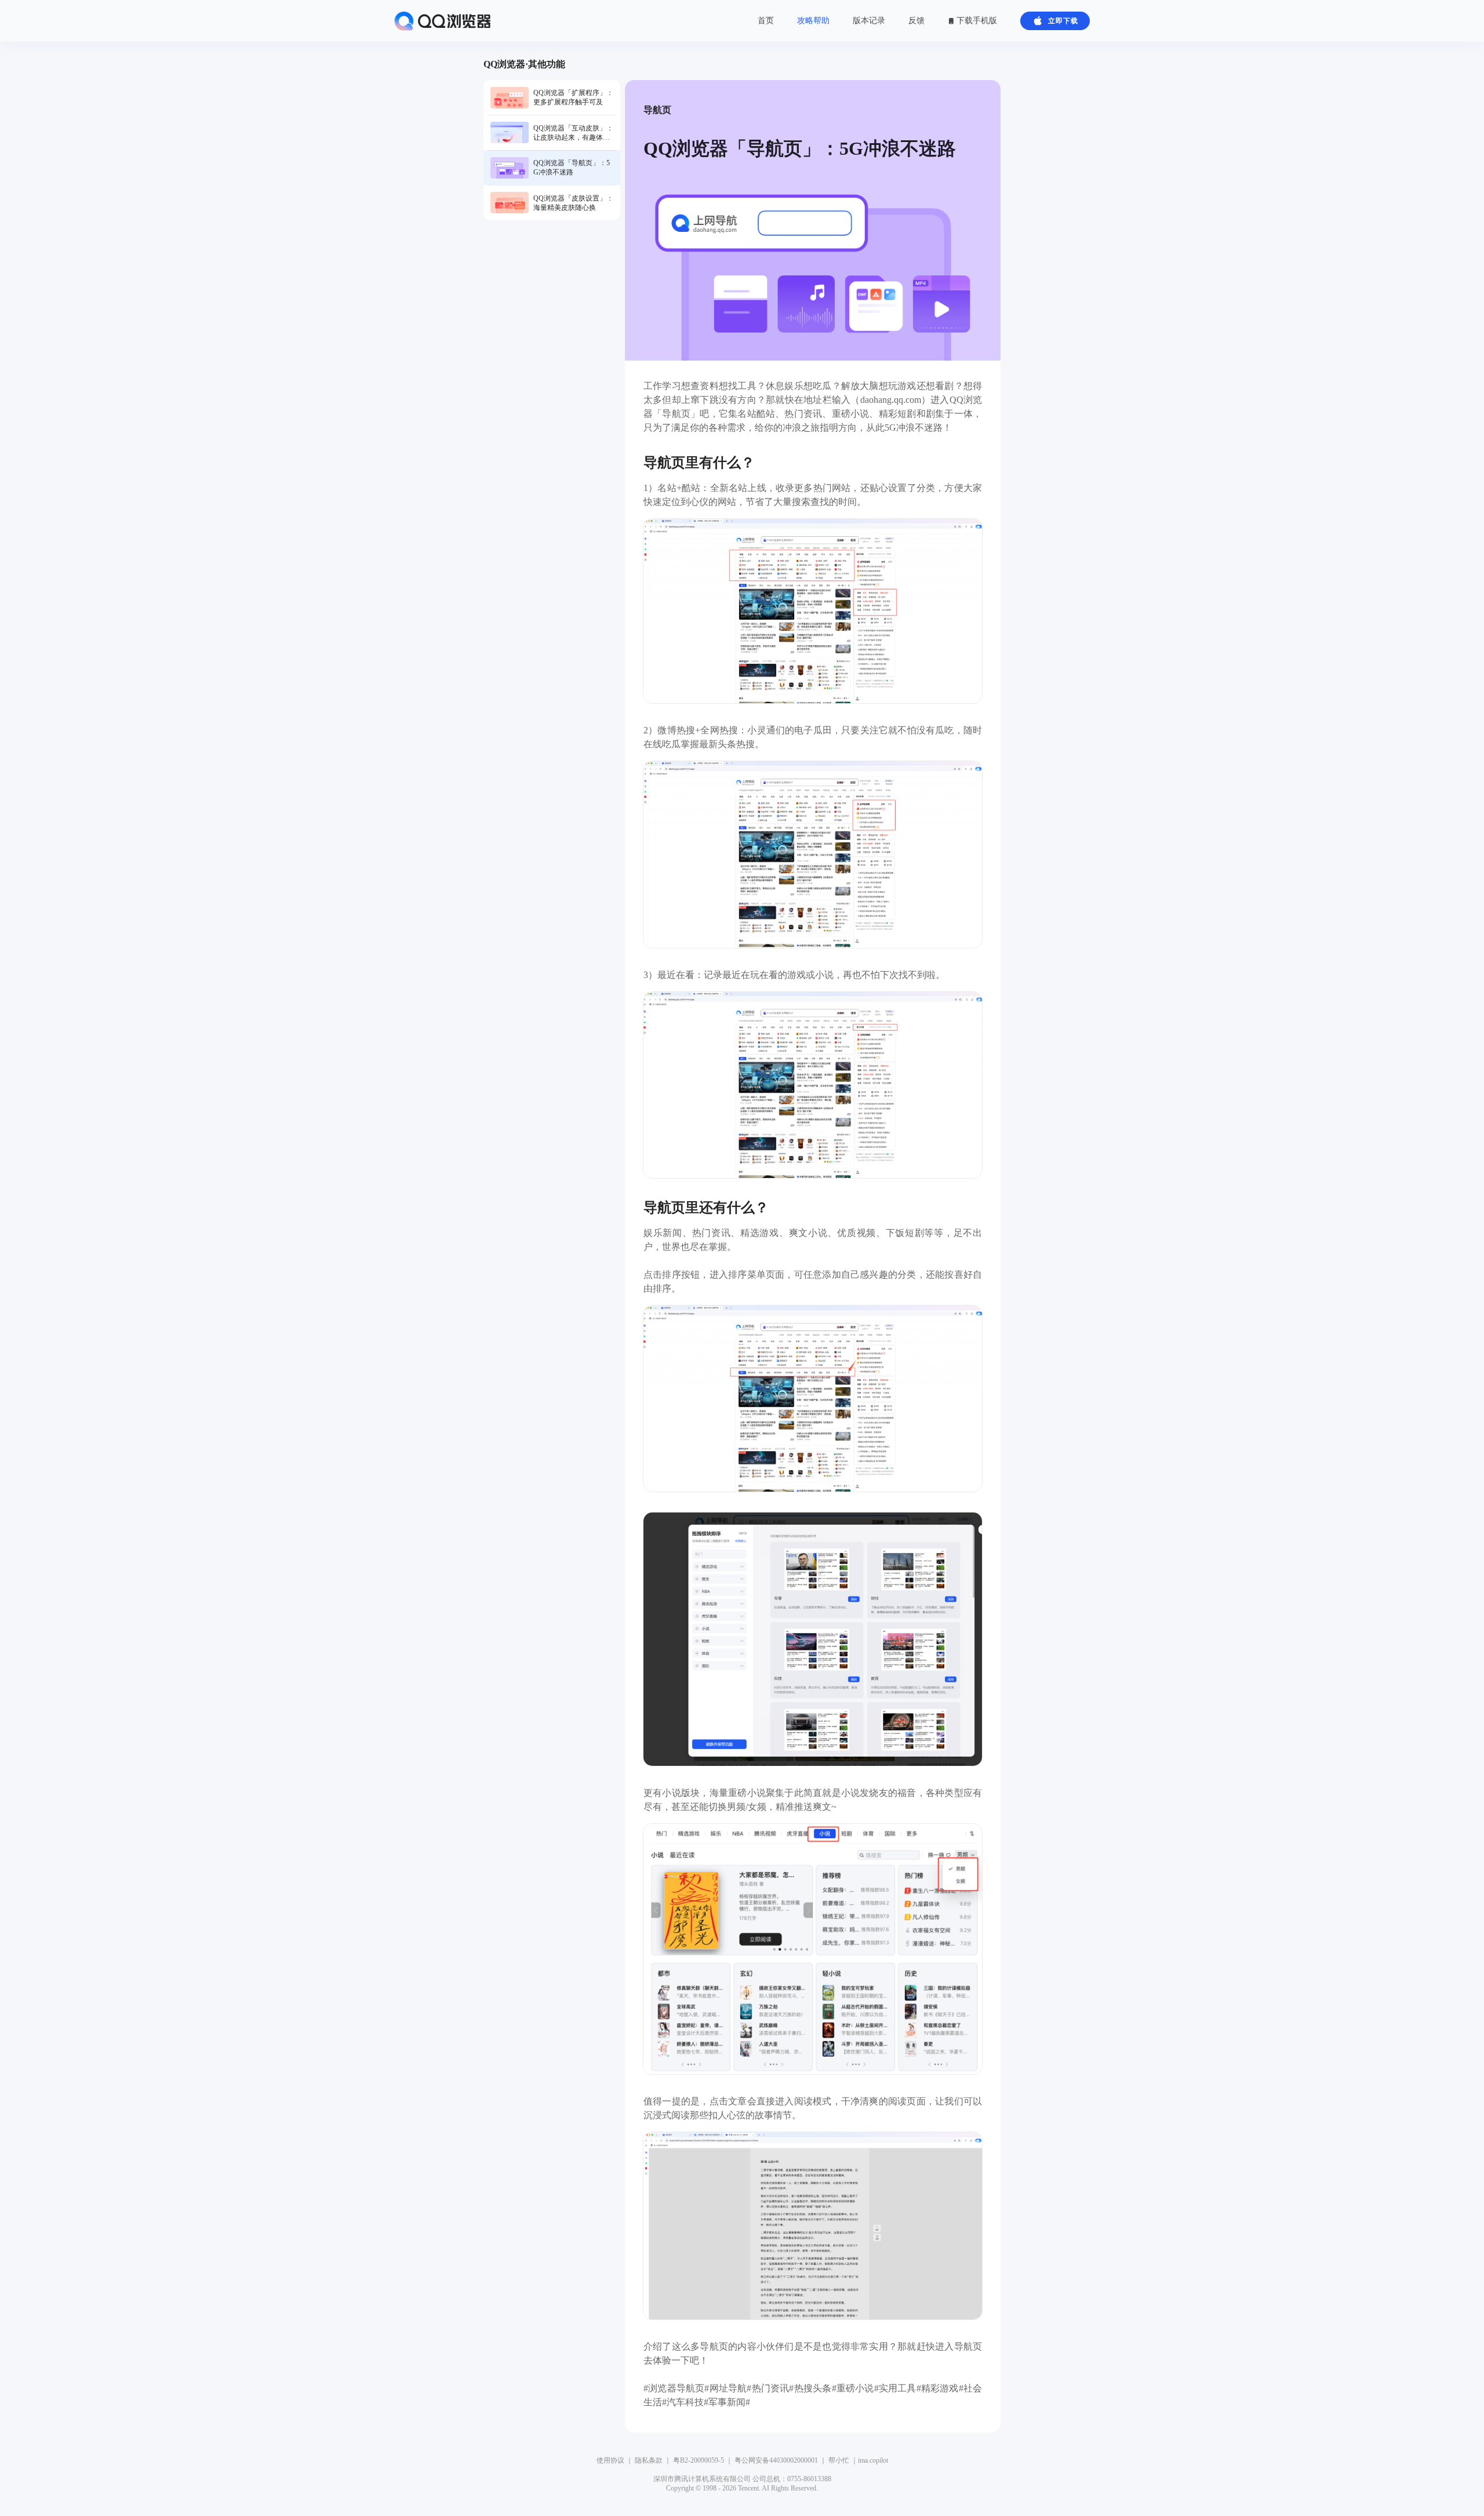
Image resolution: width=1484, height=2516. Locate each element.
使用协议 (610, 2460)
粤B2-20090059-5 (699, 2460)
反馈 (916, 21)
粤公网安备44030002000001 (776, 2460)
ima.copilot (873, 2460)
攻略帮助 (813, 21)
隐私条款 (649, 2460)
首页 (766, 21)
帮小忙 (839, 2460)
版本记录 (869, 21)
